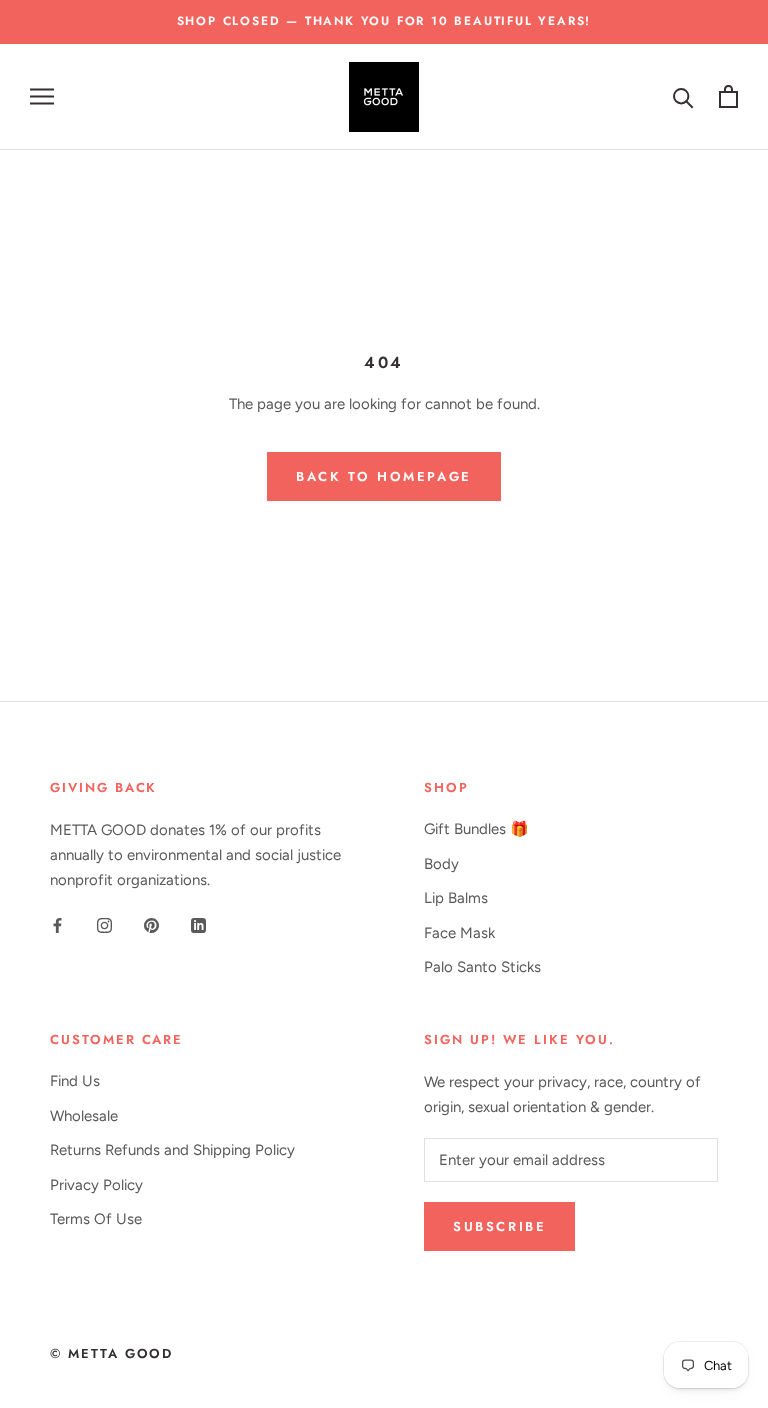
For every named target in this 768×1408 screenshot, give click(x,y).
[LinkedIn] (198, 925)
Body (441, 864)
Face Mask (459, 933)
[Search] (683, 96)
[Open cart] (728, 96)
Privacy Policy (96, 1185)
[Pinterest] (151, 925)
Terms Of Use (96, 1219)
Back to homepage (384, 476)
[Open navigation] (42, 96)
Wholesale (84, 1116)
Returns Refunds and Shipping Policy (172, 1150)
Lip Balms (456, 898)
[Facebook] (57, 925)
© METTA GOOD (111, 1353)
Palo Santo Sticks (482, 967)
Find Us (75, 1081)
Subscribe (499, 1226)
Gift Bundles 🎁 (476, 829)
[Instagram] (104, 925)
